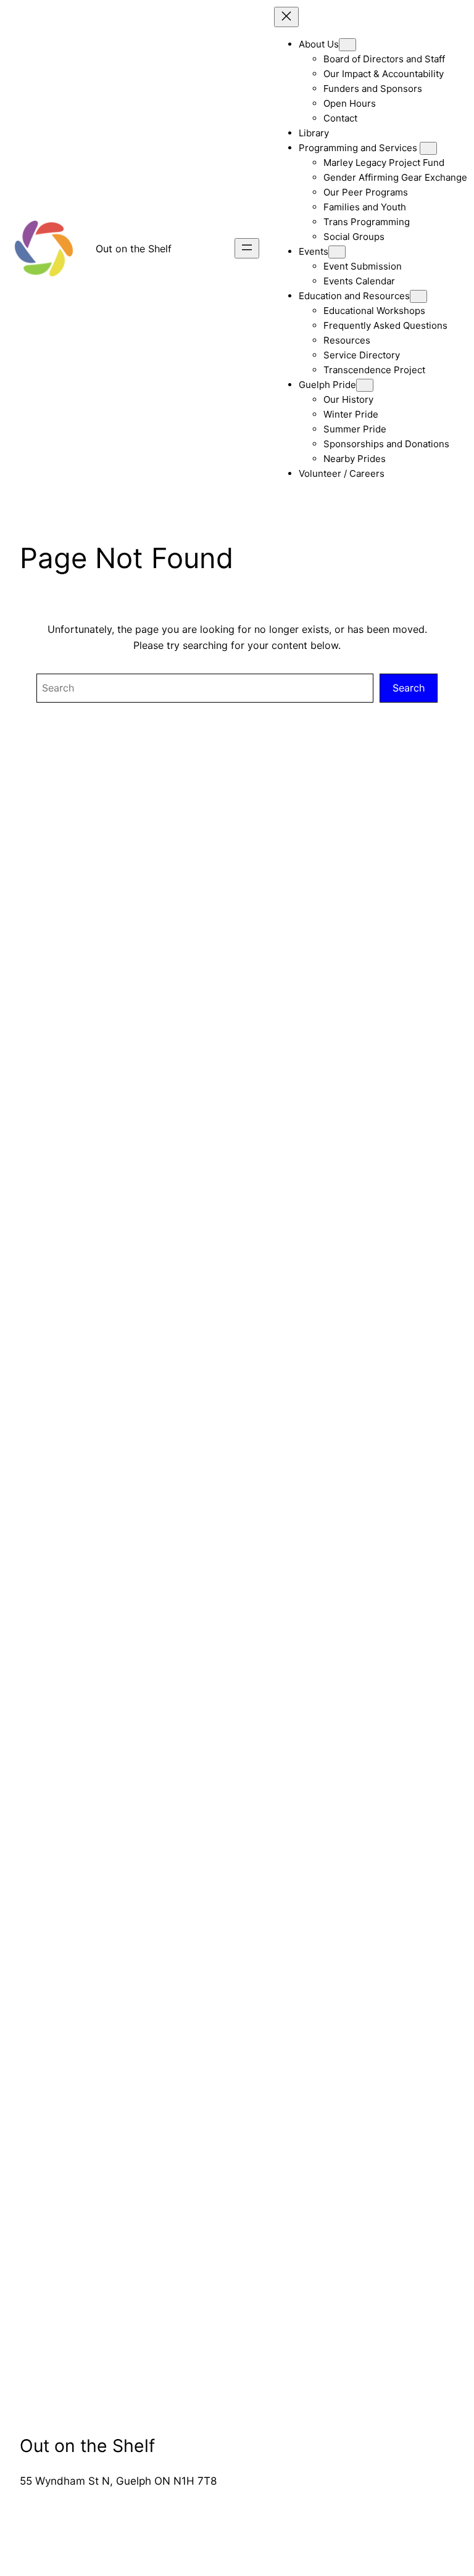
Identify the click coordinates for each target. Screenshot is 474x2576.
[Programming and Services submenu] (428, 148)
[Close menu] (286, 17)
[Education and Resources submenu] (418, 296)
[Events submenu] (337, 252)
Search (409, 688)
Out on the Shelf (134, 249)
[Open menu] (247, 248)
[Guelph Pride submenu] (365, 385)
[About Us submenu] (347, 45)
